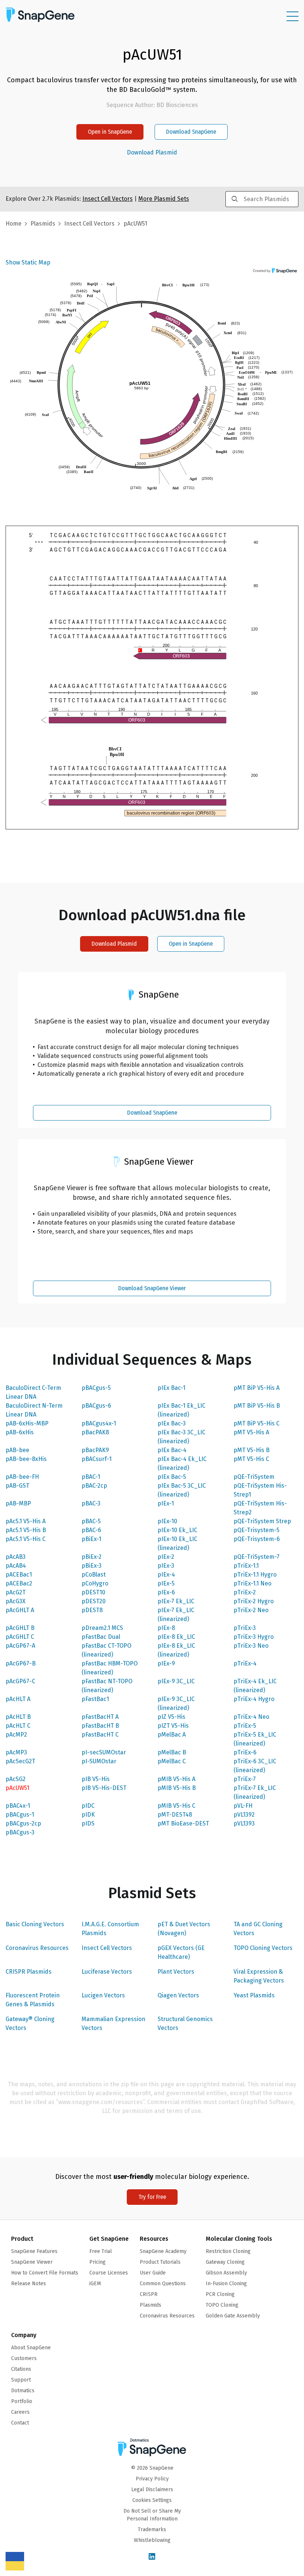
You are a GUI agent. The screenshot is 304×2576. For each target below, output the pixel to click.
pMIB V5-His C (176, 1806)
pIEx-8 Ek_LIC (176, 1637)
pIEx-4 (166, 1575)
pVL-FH (243, 1806)
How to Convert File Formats (45, 2273)
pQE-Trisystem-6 (257, 1539)
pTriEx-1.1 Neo (252, 1583)
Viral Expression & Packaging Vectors (259, 1976)
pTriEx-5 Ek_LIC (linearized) (255, 1739)
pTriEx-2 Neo (251, 1610)
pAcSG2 (16, 1779)
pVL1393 (244, 1823)
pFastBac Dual (101, 1637)
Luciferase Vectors (107, 1972)
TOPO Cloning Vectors (263, 1948)
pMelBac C (172, 1761)
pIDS (88, 1823)
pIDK (88, 1815)
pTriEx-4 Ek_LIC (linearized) (255, 1686)
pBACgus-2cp (23, 1823)
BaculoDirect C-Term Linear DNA (33, 1392)
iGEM (95, 2284)
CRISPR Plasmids (29, 1972)
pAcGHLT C (20, 1637)
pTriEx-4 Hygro (254, 1699)
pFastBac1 (95, 1699)
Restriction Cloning (228, 2251)
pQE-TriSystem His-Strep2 (260, 1508)
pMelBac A (172, 1735)
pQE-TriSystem (254, 1477)
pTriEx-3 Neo (251, 1646)
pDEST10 (93, 1592)
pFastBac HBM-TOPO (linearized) (110, 1668)
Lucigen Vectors (103, 1995)
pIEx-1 (166, 1503)
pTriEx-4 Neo (251, 1717)
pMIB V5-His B (177, 1788)
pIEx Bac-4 (172, 1450)
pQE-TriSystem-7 (257, 1557)
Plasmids (43, 224)
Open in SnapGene (110, 132)
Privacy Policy (152, 2479)
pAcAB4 (16, 1566)
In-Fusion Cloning (226, 2284)
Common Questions (163, 2284)
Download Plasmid (152, 153)
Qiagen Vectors (178, 1995)
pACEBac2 (19, 1583)
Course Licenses (109, 2273)
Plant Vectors (176, 1972)
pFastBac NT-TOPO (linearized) (107, 1686)
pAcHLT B (18, 1717)
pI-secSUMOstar (104, 1752)
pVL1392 (244, 1815)
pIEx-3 (166, 1566)
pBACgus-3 (20, 1832)
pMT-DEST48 (175, 1815)
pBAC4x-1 (18, 1806)
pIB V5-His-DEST (104, 1788)
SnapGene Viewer (32, 2262)
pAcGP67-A (20, 1646)
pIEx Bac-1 (171, 1388)
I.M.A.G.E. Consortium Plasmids (110, 1929)
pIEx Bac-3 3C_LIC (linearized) (181, 1437)
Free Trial (101, 2251)
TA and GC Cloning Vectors (258, 1929)
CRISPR (149, 2294)
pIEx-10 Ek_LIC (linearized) (177, 1543)
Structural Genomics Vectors (185, 2023)
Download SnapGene (191, 132)
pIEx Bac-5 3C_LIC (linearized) (182, 1490)
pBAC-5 (91, 1521)
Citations (21, 2369)
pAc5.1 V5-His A (26, 1521)
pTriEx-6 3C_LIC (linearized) (255, 1766)
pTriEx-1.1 (246, 1566)
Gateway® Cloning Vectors (30, 2023)
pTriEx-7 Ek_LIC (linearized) (255, 1792)
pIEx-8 (166, 1628)
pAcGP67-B (21, 1663)
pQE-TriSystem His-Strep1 (260, 1490)
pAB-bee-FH (22, 1477)
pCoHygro (95, 1583)
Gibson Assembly (226, 2273)
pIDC (88, 1806)
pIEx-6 (166, 1592)
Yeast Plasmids (254, 1995)
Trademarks (152, 2530)
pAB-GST (17, 1486)
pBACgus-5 (96, 1388)
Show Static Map (28, 262)
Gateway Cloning (225, 2262)
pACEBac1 (19, 1575)
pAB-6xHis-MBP (27, 1423)
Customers (24, 2358)
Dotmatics (23, 2391)
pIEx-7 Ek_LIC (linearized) (176, 1615)
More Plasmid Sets (164, 199)
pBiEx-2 (92, 1557)
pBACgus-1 (20, 1815)
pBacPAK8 (95, 1432)
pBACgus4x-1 (99, 1423)
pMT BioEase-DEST (183, 1823)
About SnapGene (31, 2348)
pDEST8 (92, 1610)
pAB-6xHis (20, 1432)
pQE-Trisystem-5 (257, 1530)
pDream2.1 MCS (102, 1628)
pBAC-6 (91, 1530)
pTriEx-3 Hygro (254, 1637)
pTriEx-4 (245, 1663)
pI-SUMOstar (99, 1761)
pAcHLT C (18, 1726)
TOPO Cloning (222, 2305)
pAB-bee (17, 1450)
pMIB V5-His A (176, 1779)
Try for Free (152, 2197)
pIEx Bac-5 (172, 1477)
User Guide (153, 2273)
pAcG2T (16, 1592)
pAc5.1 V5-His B (26, 1530)
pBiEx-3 (92, 1566)
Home (14, 224)
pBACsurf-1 (97, 1459)
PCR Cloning (220, 2294)
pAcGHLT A (20, 1610)
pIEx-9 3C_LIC (176, 1681)
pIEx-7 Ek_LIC (176, 1601)
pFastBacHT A (100, 1717)
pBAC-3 (91, 1503)
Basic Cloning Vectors (35, 1924)
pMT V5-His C (251, 1459)
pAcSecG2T (20, 1761)
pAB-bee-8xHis (26, 1459)
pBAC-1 (91, 1477)
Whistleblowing (152, 2540)
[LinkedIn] (152, 2557)
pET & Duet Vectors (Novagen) (184, 1929)
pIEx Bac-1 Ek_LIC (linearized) (181, 1410)
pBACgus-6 (96, 1406)
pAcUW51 (17, 1788)
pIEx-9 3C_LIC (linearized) (176, 1703)
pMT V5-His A (251, 1432)
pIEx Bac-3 (172, 1423)
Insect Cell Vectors (107, 1948)
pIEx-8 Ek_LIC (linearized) (176, 1650)
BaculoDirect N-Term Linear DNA (34, 1410)
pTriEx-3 (245, 1628)
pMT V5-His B (252, 1450)
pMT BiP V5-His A (257, 1388)
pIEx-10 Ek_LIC (177, 1530)
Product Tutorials (160, 2262)
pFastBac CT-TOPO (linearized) (106, 1650)
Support (21, 2380)
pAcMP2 (16, 1735)
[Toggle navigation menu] (293, 16)
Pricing (98, 2262)
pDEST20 (94, 1601)
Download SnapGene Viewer (152, 1288)
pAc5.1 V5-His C (26, 1539)
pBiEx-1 (91, 1539)
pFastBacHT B (100, 1726)
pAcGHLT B (20, 1628)
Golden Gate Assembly (233, 2316)
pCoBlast (94, 1575)
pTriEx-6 (245, 1752)
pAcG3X (16, 1601)
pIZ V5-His (171, 1717)
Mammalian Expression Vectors (113, 2023)
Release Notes (29, 2284)
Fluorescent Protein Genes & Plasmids (33, 2000)
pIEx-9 (166, 1663)
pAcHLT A (18, 1699)
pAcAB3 (16, 1557)
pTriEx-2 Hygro (254, 1601)
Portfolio (22, 2401)
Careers (20, 2412)
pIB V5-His (96, 1779)
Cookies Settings (152, 2500)
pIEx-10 (167, 1521)
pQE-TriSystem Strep (262, 1521)
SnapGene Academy (163, 2251)
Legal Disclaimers (152, 2490)
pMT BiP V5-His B (257, 1406)
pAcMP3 (16, 1752)
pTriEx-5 (245, 1726)
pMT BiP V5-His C (257, 1423)
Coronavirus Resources (37, 1948)
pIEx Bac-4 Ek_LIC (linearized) (182, 1463)
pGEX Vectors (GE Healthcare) (181, 1952)
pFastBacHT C (100, 1735)
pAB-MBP (18, 1503)
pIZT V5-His (173, 1726)
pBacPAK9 (95, 1450)
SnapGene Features (34, 2251)
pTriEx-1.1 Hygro (255, 1575)
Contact (20, 2423)
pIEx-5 (166, 1583)
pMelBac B (172, 1752)
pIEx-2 (166, 1557)
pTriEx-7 (245, 1779)
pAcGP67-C (20, 1681)
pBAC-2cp (94, 1486)
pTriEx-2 (245, 1592)
